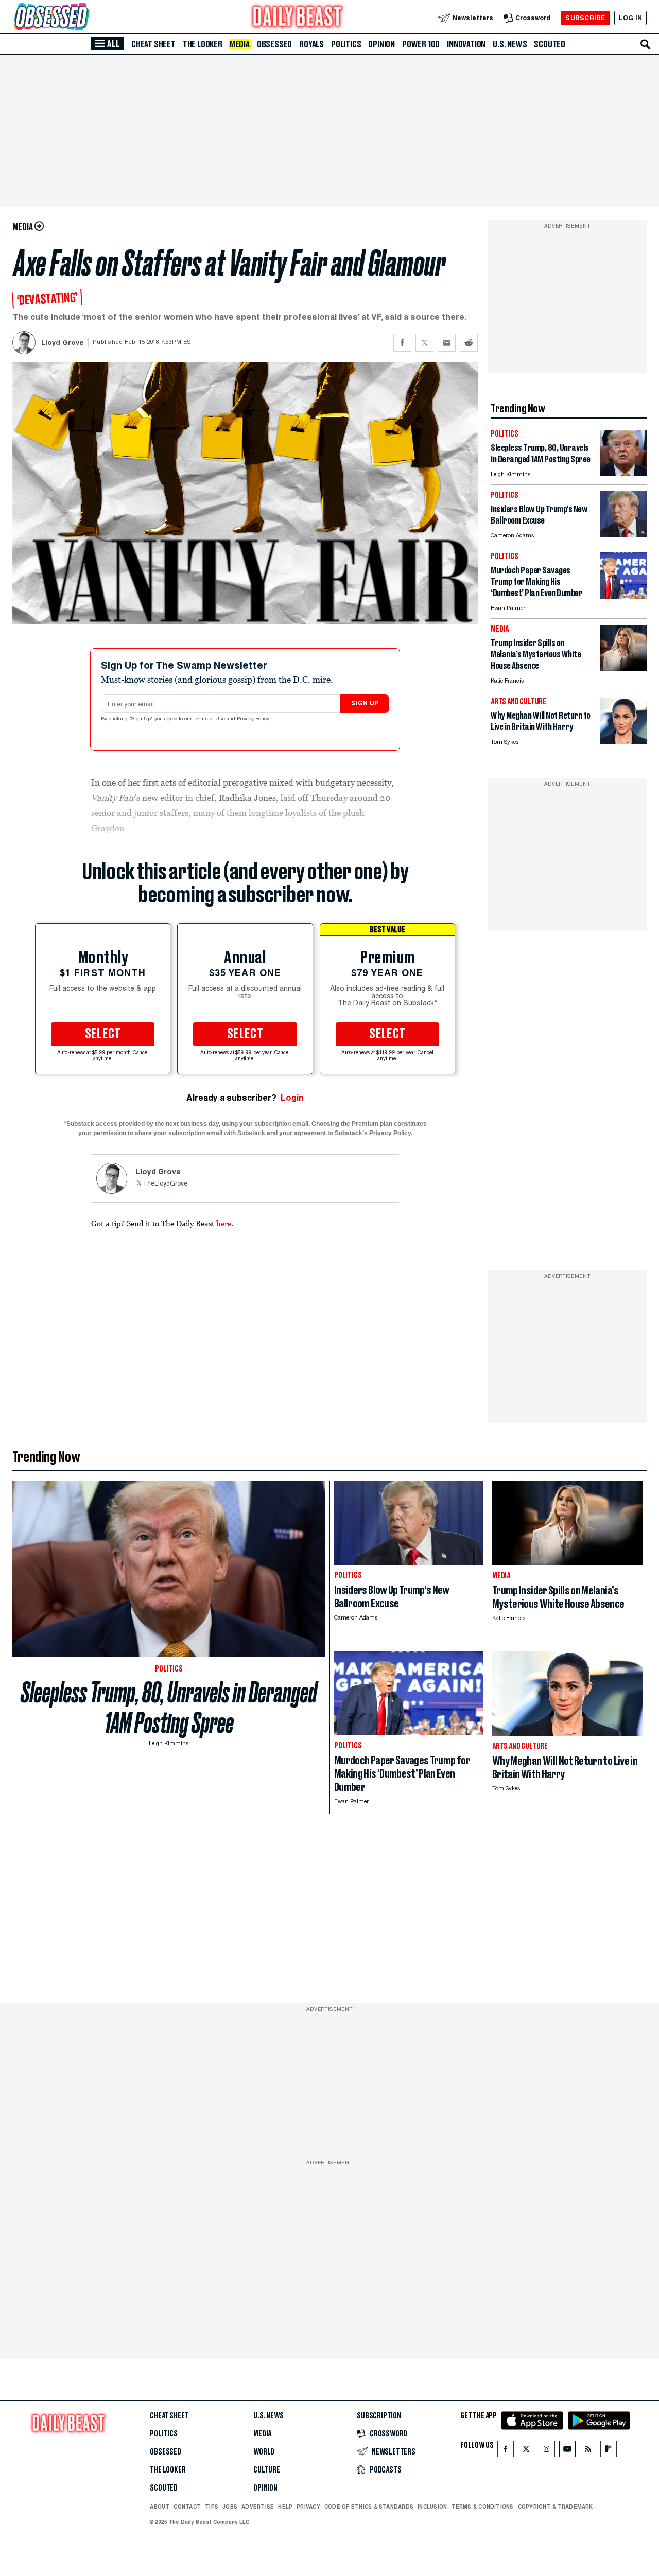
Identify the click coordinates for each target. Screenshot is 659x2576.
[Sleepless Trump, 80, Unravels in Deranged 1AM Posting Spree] (623, 473)
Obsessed (274, 44)
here (224, 1223)
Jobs (230, 2507)
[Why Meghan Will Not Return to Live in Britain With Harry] (623, 741)
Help (285, 2507)
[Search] (646, 44)
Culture (267, 2470)
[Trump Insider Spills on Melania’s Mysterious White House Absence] (623, 668)
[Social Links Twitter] (526, 2451)
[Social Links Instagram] (547, 2451)
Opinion (381, 44)
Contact (187, 2507)
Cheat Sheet (153, 44)
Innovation (466, 44)
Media (240, 44)
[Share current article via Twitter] (424, 343)
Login (292, 1098)
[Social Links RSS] (588, 2451)
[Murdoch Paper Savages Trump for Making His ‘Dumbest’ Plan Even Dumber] (623, 596)
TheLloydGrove (165, 1184)
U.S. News (510, 44)
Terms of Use (210, 719)
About (160, 2507)
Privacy (308, 2507)
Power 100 (421, 44)
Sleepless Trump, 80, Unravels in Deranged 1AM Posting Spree (169, 1708)
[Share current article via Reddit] (469, 343)
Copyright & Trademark (556, 2507)
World (264, 2452)
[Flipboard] (608, 2451)
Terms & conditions (482, 2507)
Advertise (258, 2507)
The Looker (203, 44)
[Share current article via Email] (447, 343)
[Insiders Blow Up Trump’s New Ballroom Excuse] (623, 535)
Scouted (550, 44)
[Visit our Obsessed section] (84, 18)
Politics (346, 44)
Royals (311, 44)
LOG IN (630, 18)
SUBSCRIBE (585, 18)
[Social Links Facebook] (506, 2451)
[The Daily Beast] (298, 18)
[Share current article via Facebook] (402, 343)
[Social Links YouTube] (567, 2451)
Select (103, 1034)
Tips (212, 2507)
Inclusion (432, 2507)
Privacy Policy (254, 719)
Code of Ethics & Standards (369, 2507)
